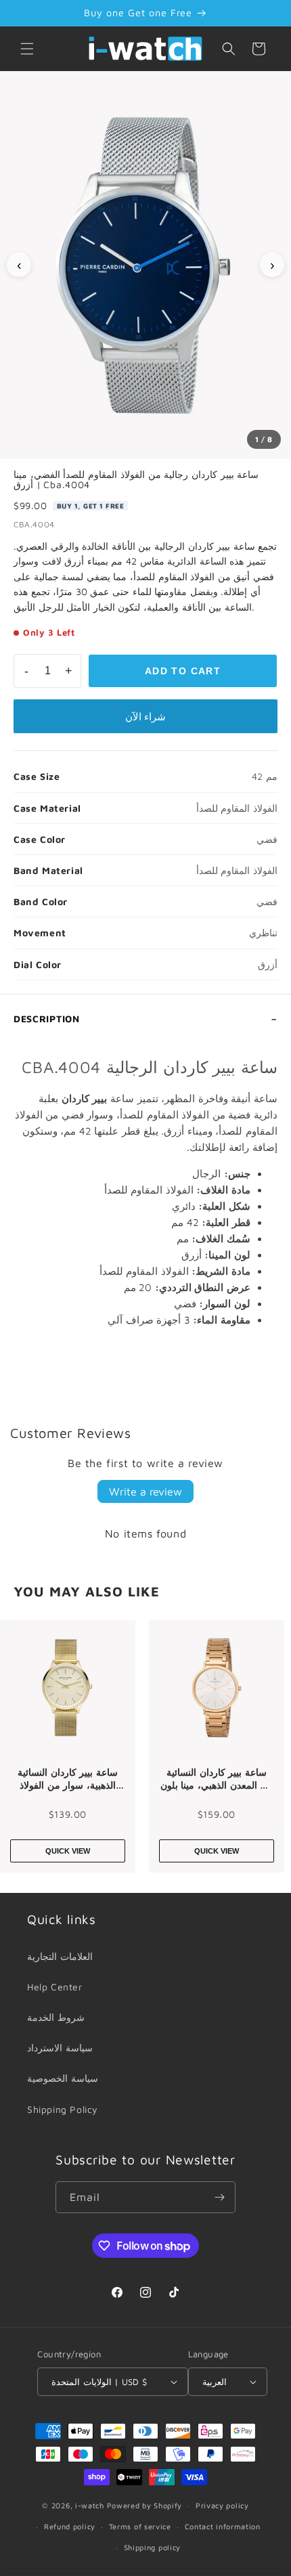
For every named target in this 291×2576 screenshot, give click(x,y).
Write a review (145, 1491)
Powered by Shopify (145, 2505)
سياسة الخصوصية (63, 2078)
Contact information (223, 2526)
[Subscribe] (220, 2197)
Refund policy (70, 2526)
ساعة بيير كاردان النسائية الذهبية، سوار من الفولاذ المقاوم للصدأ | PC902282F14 (68, 1779)
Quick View (68, 1851)
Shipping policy (153, 2547)
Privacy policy (222, 2505)
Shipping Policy (63, 2109)
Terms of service (140, 2526)
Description (47, 1019)
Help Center (55, 1987)
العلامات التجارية (60, 1956)
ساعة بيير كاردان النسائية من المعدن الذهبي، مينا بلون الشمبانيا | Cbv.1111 (217, 1779)
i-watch (90, 2505)
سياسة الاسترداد (60, 2048)
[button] (27, 49)
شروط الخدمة (56, 2017)
